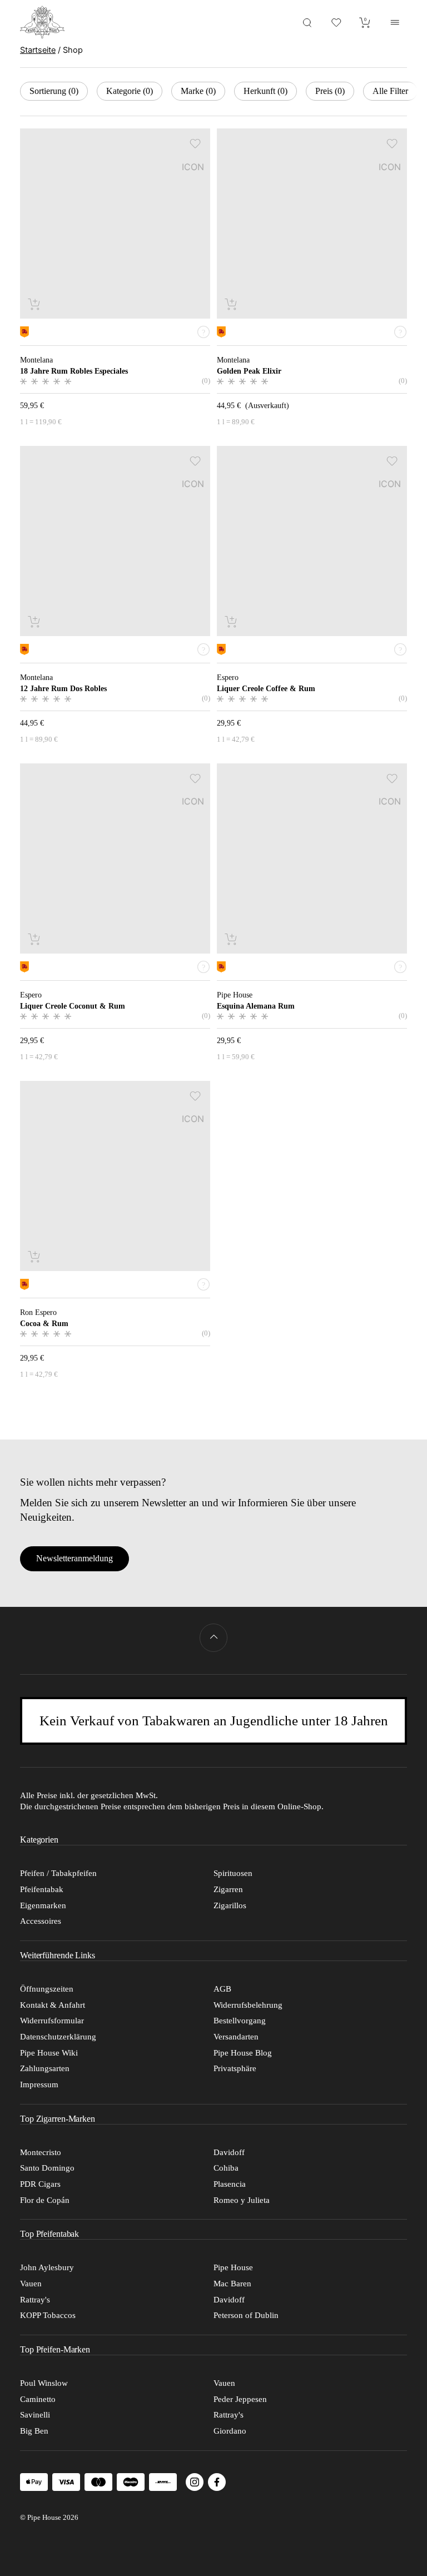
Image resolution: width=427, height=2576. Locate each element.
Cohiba (226, 2168)
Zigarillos (230, 1905)
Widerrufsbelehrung (248, 2005)
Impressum (39, 2084)
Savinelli (35, 2415)
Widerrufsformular (52, 2021)
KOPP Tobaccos (48, 2315)
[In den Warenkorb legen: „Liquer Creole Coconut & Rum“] (35, 939)
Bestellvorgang (240, 2021)
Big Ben (34, 2431)
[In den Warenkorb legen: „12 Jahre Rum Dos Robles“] (35, 621)
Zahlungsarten (45, 2068)
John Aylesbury (47, 2267)
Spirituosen (233, 1873)
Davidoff (229, 2152)
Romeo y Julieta (242, 2200)
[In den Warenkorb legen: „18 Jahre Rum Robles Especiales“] (35, 304)
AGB (222, 1989)
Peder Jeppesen (240, 2399)
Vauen (31, 2284)
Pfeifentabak (42, 1889)
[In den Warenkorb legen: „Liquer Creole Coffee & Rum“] (232, 621)
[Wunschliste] (336, 22)
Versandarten (236, 2037)
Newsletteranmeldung (75, 1558)
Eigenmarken (43, 1905)
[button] (195, 143)
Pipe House (233, 2267)
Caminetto (38, 2399)
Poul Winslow (44, 2383)
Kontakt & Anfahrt (53, 2005)
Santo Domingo (47, 2168)
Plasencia (230, 2184)
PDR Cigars (40, 2184)
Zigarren (228, 1889)
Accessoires (41, 1921)
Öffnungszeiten (47, 1989)
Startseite (38, 50)
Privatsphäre (235, 2068)
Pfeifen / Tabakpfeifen (58, 1873)
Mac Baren (232, 2284)
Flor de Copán (45, 2200)
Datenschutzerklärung (58, 2037)
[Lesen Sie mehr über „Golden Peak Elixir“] (232, 304)
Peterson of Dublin (246, 2315)
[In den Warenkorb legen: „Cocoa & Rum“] (35, 1256)
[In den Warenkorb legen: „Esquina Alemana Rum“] (232, 939)
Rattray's (35, 2300)
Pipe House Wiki (49, 2053)
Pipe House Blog (243, 2053)
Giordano (230, 2431)
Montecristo (41, 2152)
